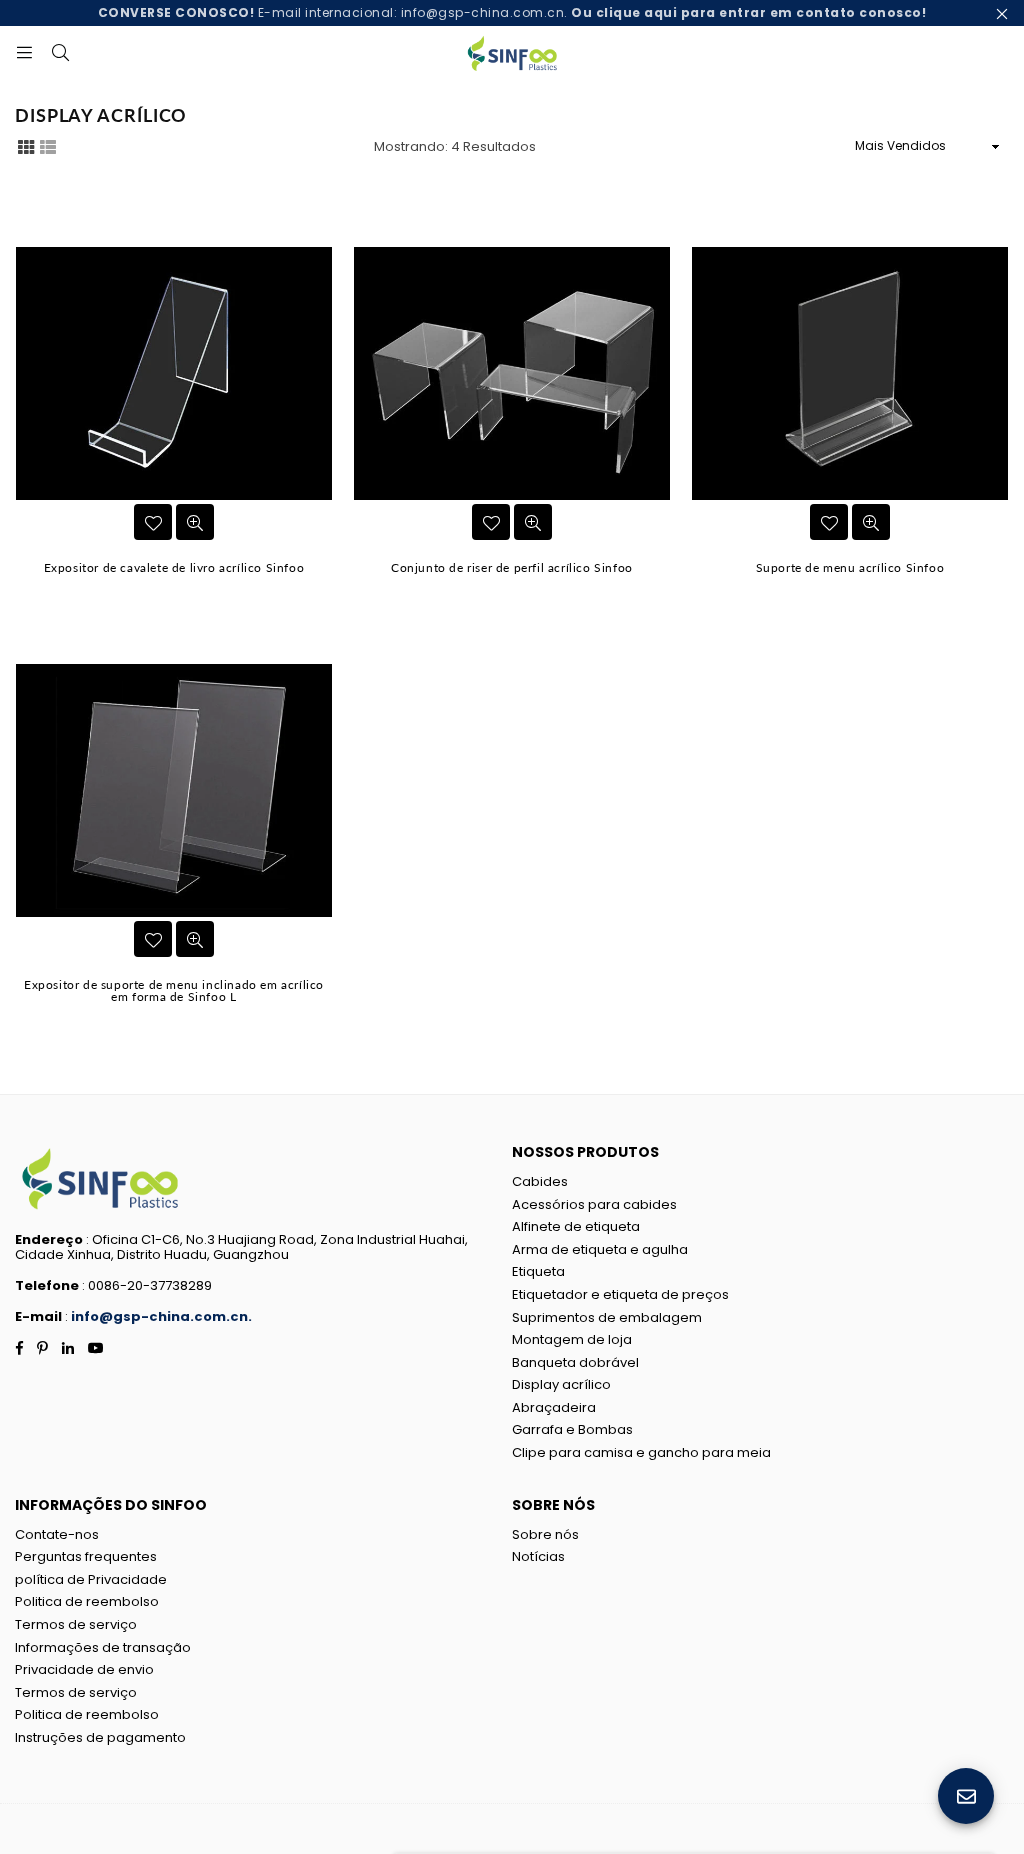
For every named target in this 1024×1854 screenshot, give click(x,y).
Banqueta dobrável (575, 1362)
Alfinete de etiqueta (576, 1226)
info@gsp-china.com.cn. (161, 1316)
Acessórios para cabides (594, 1204)
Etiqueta (538, 1271)
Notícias (538, 1556)
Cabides (540, 1181)
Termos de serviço (76, 1624)
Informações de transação (103, 1647)
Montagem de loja (572, 1339)
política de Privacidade (91, 1579)
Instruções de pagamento (100, 1737)
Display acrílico (561, 1384)
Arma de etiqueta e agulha (600, 1249)
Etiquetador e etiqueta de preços (620, 1294)
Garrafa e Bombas (572, 1429)
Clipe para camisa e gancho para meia (641, 1452)
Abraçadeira (554, 1407)
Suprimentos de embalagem (607, 1317)
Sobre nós (545, 1534)
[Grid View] (26, 146)
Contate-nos (57, 1534)
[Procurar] (60, 51)
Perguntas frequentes (86, 1556)
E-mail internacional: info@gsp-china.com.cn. (512, 12)
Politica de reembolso (87, 1601)
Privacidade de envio (84, 1669)
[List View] (48, 146)
